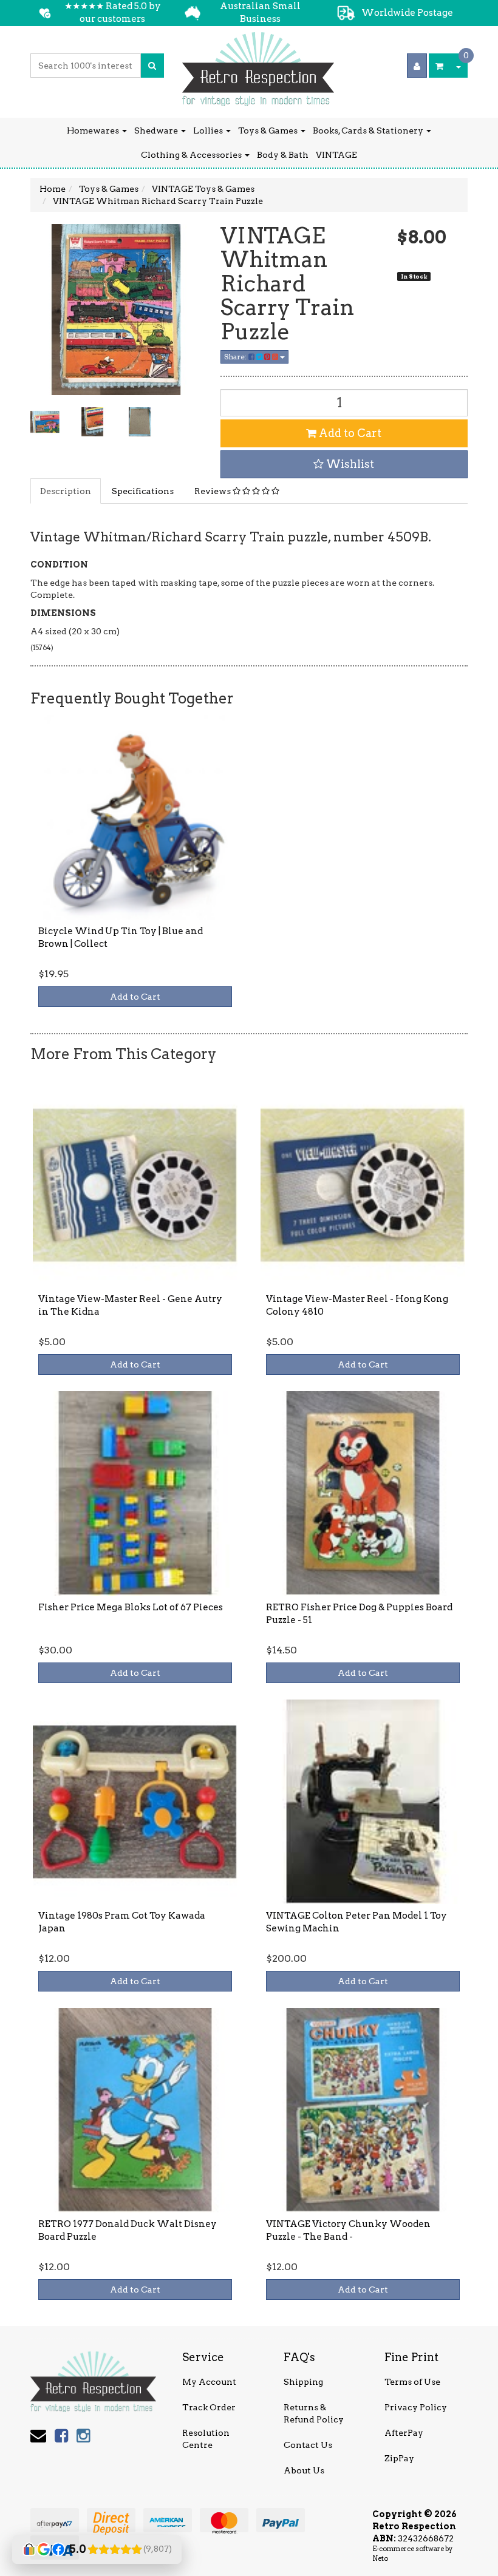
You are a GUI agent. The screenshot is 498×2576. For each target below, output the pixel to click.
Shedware (157, 130)
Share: (236, 357)
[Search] (152, 66)
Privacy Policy (416, 2407)
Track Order (209, 2407)
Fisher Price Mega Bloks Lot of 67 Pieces (131, 1607)
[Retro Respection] (258, 65)
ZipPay (399, 2458)
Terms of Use (412, 2382)
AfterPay (404, 2433)
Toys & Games (269, 130)
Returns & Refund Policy (314, 2413)
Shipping (303, 2382)
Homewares (94, 130)
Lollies (209, 130)
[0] (439, 66)
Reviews (213, 491)
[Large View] (45, 422)
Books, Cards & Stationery (369, 130)
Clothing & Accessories (192, 155)
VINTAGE (336, 155)
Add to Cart (349, 433)
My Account (209, 2382)
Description (66, 491)
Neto (380, 2558)
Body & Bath (283, 155)
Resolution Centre (206, 2439)
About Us (304, 2470)
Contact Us (308, 2445)
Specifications (143, 491)
